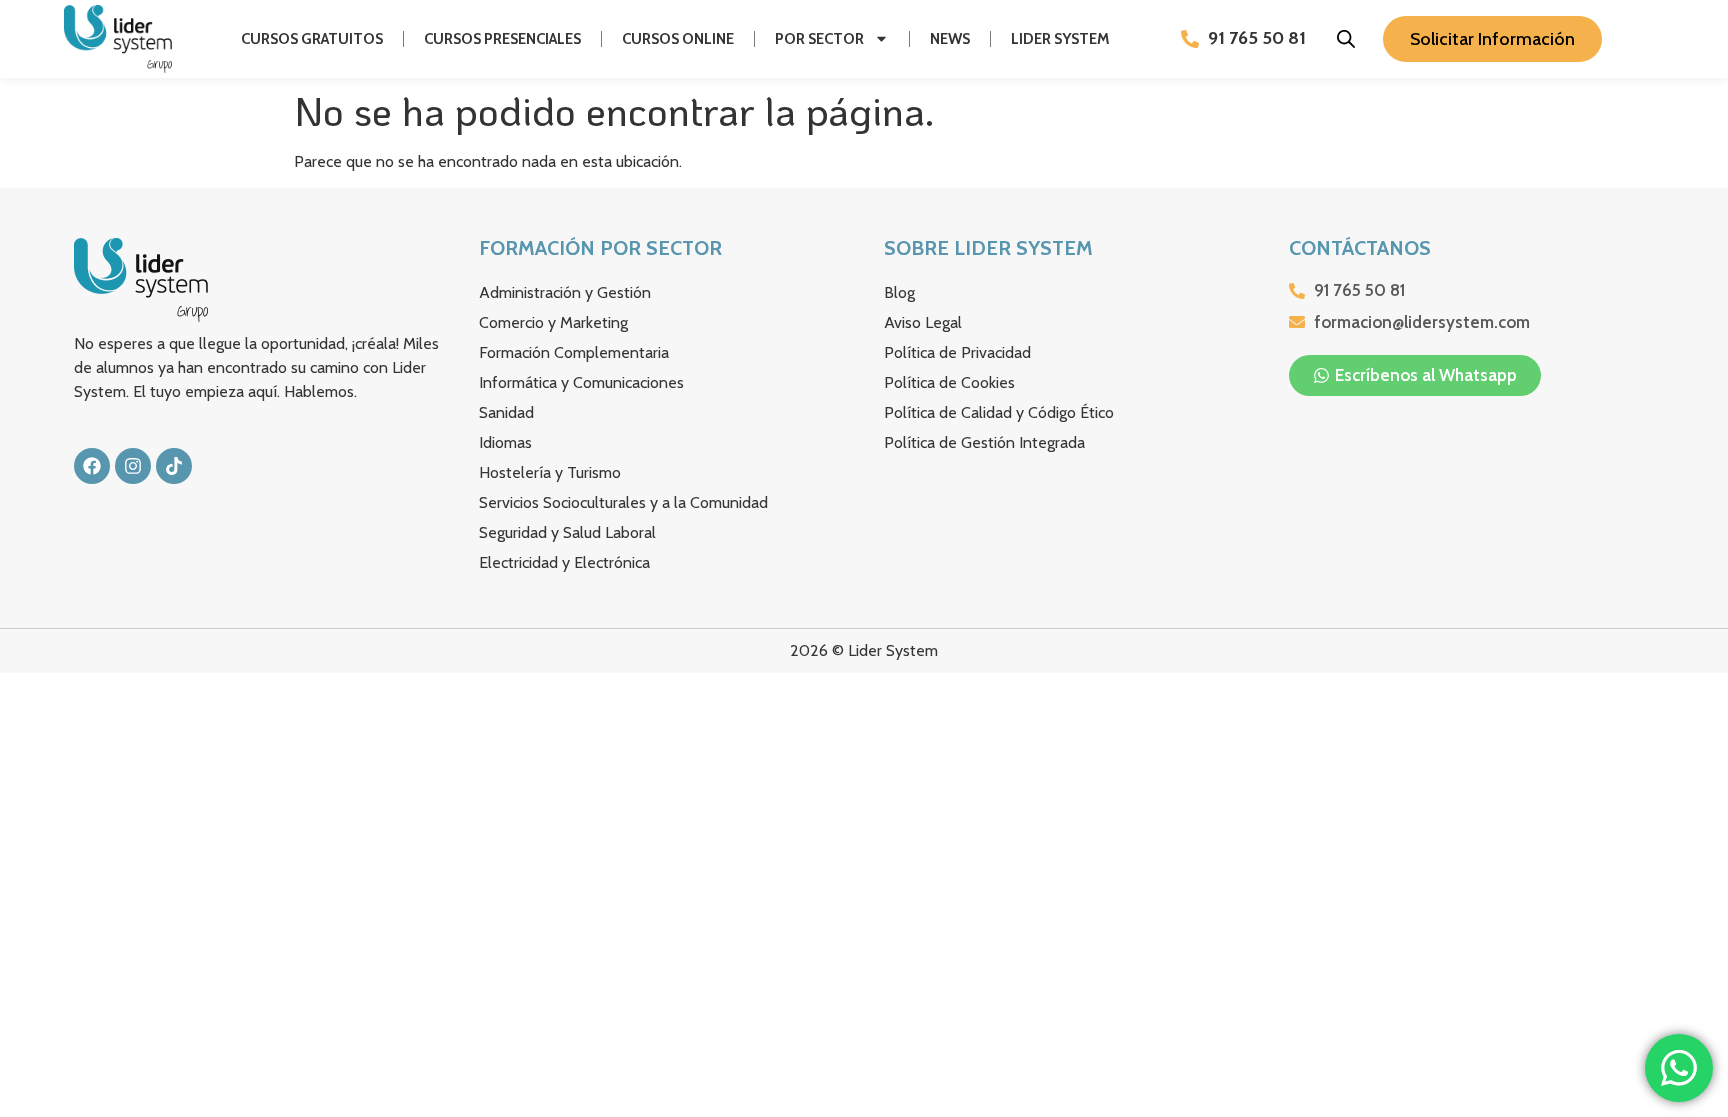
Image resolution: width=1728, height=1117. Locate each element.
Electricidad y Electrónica (564, 562)
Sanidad (506, 412)
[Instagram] (133, 466)
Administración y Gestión (565, 292)
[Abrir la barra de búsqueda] (1346, 39)
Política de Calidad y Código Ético (999, 412)
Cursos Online (678, 39)
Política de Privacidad (957, 352)
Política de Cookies (949, 382)
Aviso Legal (923, 322)
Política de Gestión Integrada (984, 442)
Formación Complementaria (574, 352)
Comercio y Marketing (553, 322)
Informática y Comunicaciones (581, 382)
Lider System (1060, 39)
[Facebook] (92, 466)
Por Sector (819, 39)
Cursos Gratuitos (312, 39)
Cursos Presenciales (502, 39)
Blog (899, 292)
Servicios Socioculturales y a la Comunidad (623, 502)
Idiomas (505, 442)
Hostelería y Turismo (550, 472)
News (950, 39)
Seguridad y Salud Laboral (567, 532)
